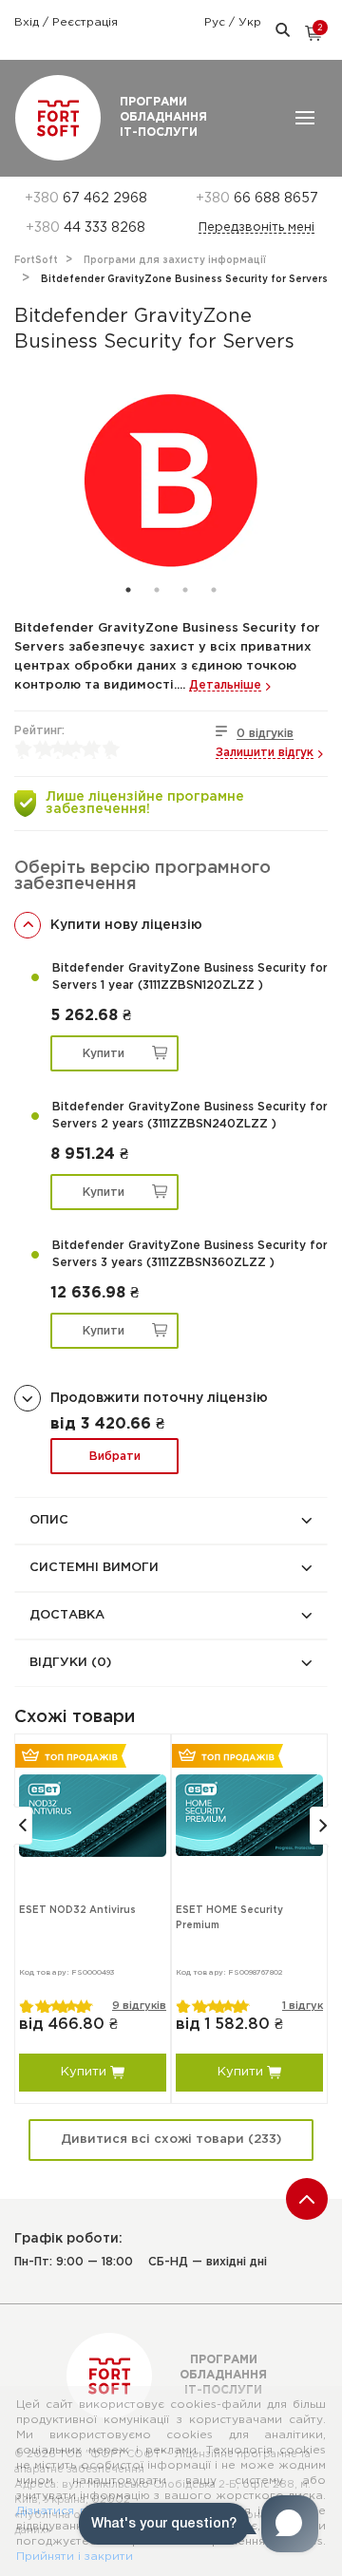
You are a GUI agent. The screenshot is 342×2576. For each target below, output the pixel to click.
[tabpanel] (171, 481)
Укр (250, 22)
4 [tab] (214, 590)
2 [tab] (157, 590)
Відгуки (70, 1663)
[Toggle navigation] (305, 118)
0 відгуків (265, 734)
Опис (49, 1520)
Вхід (28, 22)
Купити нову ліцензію (126, 925)
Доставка (67, 1615)
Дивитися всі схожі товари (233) (171, 2140)
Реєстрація (85, 22)
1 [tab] (128, 590)
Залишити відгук (265, 753)
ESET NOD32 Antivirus (77, 1911)
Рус (217, 22)
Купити (104, 1054)
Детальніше (225, 685)
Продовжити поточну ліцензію (159, 1398)
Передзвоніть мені (256, 227)
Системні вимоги (94, 1568)
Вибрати (115, 1457)
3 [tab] (185, 590)
